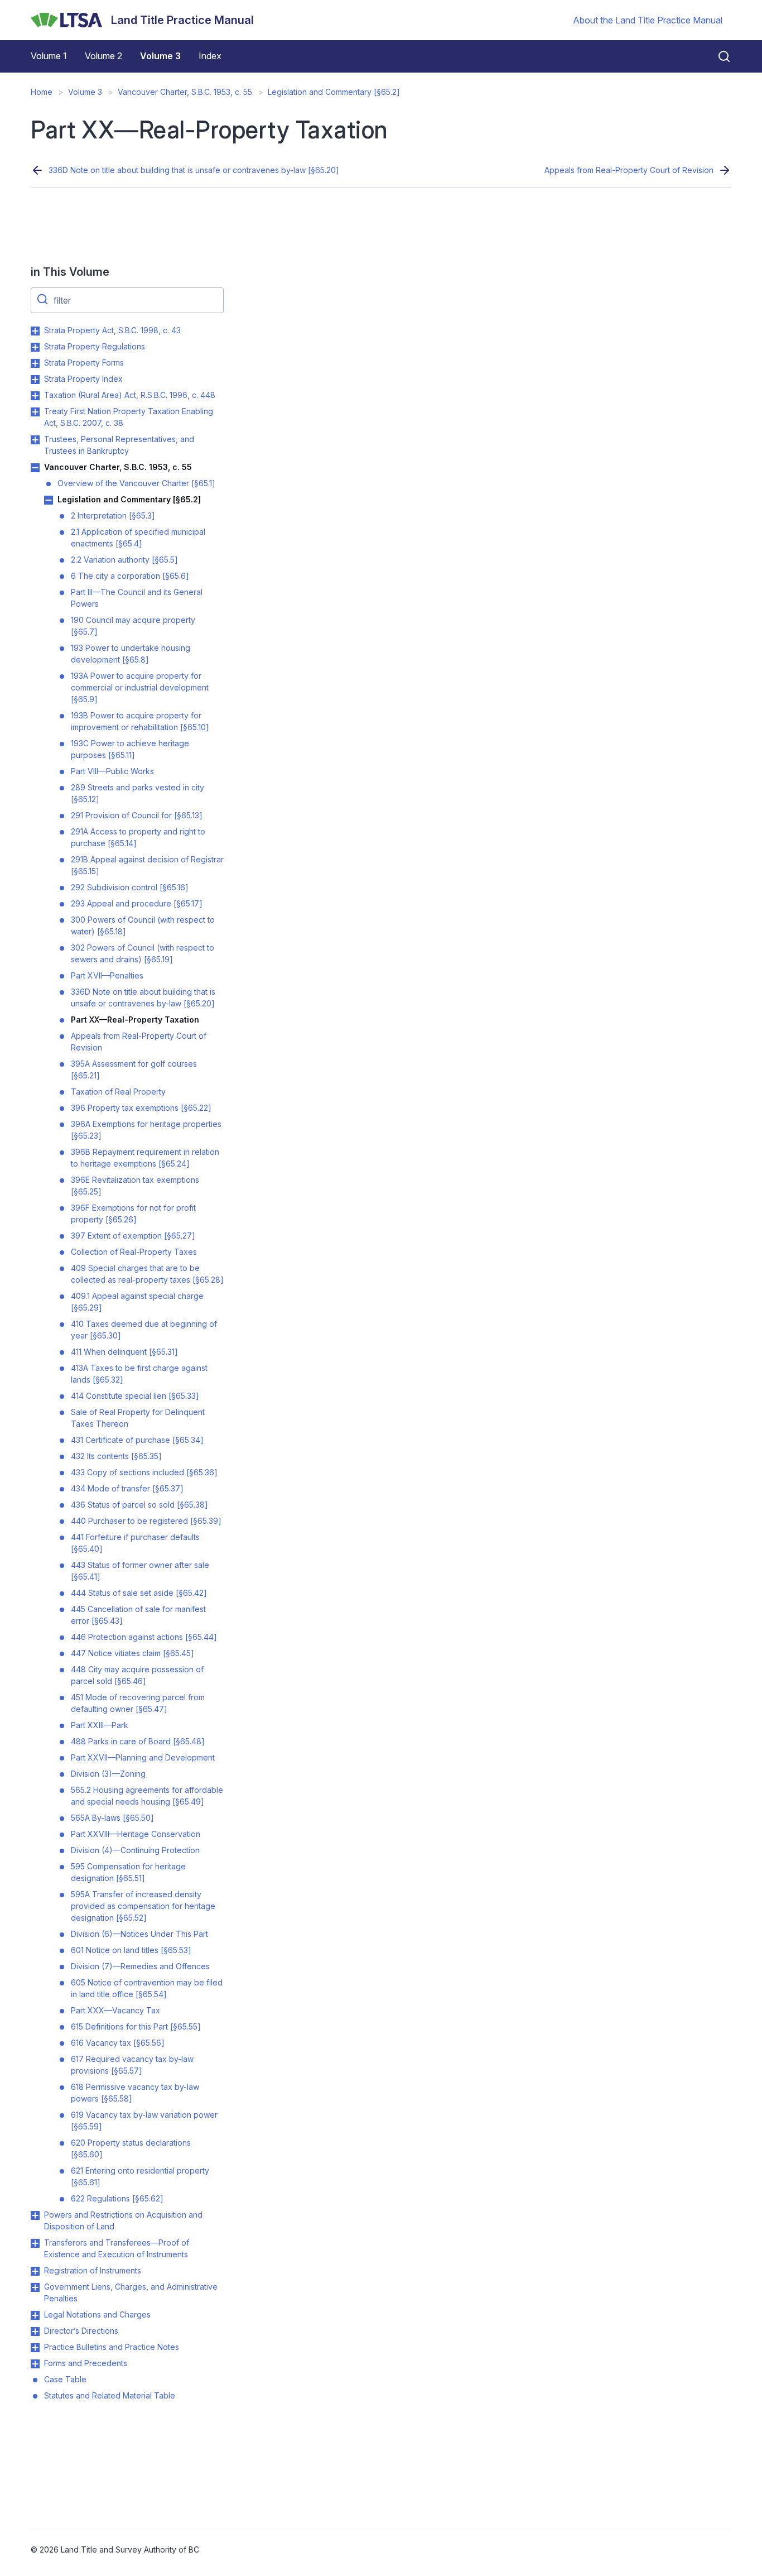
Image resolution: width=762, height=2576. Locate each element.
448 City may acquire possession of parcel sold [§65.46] (137, 1675)
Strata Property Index (83, 379)
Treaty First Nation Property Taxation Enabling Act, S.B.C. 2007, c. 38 (129, 417)
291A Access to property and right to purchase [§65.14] (138, 837)
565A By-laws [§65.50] (112, 1818)
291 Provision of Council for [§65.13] (137, 815)
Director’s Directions (81, 2331)
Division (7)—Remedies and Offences (140, 1966)
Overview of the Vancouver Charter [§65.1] (136, 483)
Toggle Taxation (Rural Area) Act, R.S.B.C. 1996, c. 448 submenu (35, 396)
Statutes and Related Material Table (110, 2395)
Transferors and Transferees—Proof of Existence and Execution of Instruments (117, 2248)
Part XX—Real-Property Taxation (135, 1020)
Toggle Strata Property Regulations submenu (35, 347)
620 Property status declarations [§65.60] (131, 2148)
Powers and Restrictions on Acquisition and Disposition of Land (123, 2220)
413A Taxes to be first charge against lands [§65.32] (139, 1374)
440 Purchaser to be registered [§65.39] (146, 1521)
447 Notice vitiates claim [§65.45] (132, 1653)
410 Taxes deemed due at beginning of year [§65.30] (144, 1330)
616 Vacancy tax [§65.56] (118, 2043)
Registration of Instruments (93, 2270)
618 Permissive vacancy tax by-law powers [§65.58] (135, 2093)
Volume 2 (103, 56)
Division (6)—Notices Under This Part (139, 1934)
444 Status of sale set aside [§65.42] (139, 1593)
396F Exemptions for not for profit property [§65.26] (133, 1213)
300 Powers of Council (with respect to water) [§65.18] (143, 925)
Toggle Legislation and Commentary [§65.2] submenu (49, 500)
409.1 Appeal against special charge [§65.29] (137, 1302)
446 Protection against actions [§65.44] (144, 1637)
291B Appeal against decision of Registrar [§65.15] (147, 865)
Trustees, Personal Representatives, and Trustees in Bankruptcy (119, 445)
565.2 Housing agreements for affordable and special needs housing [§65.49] (147, 1796)
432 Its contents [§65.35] (116, 1456)
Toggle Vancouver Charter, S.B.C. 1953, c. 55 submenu (35, 468)
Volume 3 (160, 56)
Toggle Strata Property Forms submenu (35, 363)
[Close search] (717, 56)
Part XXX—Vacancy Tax (115, 2010)
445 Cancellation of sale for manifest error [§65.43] (138, 1615)
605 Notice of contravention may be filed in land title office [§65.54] (147, 1988)
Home (42, 92)
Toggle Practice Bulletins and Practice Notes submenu (35, 2348)
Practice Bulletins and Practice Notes (112, 2347)
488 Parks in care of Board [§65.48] (138, 1741)
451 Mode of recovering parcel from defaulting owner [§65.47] (138, 1703)
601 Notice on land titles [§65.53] (131, 1950)
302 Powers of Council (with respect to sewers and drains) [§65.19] (143, 953)
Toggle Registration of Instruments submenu (35, 2271)
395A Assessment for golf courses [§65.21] (134, 1069)
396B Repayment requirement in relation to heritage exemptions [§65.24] (145, 1158)
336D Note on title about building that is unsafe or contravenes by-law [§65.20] (194, 170)
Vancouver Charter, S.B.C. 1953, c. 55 (185, 92)
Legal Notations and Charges (97, 2314)
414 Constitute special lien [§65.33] (135, 1396)
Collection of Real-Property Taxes (134, 1252)
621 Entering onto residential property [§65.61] (140, 2176)
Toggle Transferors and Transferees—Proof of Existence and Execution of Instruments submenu (35, 2243)
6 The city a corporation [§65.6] (130, 576)
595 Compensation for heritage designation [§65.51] (128, 1872)
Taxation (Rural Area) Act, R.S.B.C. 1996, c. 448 (130, 395)
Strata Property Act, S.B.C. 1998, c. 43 (112, 330)
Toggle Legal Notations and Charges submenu (35, 2315)
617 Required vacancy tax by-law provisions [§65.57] (132, 2065)
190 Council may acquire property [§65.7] (133, 626)
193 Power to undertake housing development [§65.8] (131, 654)
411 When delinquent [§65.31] (124, 1352)
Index (210, 56)
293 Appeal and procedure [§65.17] (137, 903)
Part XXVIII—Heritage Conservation (136, 1834)
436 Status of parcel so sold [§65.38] (139, 1505)
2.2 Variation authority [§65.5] (124, 560)
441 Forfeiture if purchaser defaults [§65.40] (135, 1543)
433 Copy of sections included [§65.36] (144, 1472)
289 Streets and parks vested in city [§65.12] (138, 793)
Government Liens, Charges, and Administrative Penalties (131, 2292)
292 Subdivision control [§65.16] (130, 887)
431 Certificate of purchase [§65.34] (137, 1440)
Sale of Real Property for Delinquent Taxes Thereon (138, 1418)
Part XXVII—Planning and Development (143, 1757)
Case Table (65, 2379)
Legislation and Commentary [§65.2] (334, 92)
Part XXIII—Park (100, 1725)
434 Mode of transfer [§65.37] (127, 1488)
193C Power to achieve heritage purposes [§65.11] (130, 749)
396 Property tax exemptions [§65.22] (141, 1108)
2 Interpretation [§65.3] (113, 515)
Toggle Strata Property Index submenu (35, 380)
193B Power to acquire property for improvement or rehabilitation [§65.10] (140, 721)
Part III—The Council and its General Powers (137, 598)
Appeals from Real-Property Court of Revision (629, 170)
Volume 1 (49, 56)
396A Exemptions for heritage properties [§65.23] (146, 1130)
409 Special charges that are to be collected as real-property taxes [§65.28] (147, 1274)
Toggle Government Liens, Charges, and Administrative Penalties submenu (35, 2287)
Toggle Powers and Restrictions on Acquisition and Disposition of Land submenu (35, 2215)
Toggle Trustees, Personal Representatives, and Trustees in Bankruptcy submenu (35, 440)
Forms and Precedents (86, 2363)
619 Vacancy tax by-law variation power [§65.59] (144, 2121)
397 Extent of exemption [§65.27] (133, 1236)
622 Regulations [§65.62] (117, 2198)
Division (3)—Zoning (108, 1774)
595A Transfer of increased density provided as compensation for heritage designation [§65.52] (143, 1906)
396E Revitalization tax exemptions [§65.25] (135, 1186)
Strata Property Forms (84, 363)
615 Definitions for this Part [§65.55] (136, 2026)
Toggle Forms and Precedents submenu (35, 2364)
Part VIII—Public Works (112, 771)
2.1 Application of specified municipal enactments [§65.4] (138, 538)
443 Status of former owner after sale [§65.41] (140, 1571)
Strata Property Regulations (95, 346)
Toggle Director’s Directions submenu (35, 2332)
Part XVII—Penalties (107, 975)
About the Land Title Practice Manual (648, 20)
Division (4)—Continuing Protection (135, 1850)
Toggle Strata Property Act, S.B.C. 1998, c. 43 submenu (35, 331)
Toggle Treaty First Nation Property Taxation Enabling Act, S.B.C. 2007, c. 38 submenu (35, 412)
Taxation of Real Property (118, 1092)
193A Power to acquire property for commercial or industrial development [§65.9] (140, 687)
